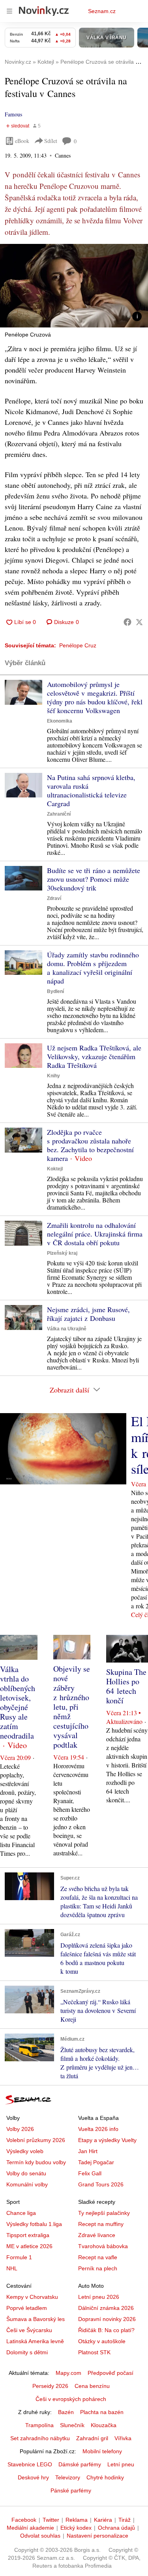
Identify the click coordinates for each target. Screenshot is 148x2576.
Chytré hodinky (105, 2477)
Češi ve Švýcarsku (29, 2330)
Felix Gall (90, 2173)
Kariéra (103, 2520)
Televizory (68, 2477)
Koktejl (55, 1169)
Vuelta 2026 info (98, 2129)
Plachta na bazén (102, 2412)
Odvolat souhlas (40, 2536)
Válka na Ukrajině (67, 1329)
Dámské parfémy (80, 2464)
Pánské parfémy (71, 2490)
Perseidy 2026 (50, 2386)
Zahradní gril (92, 2438)
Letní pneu (121, 2464)
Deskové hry (33, 2477)
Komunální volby (27, 2184)
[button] (74, 286)
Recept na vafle (98, 2257)
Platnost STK (94, 2352)
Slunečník (72, 2425)
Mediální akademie (30, 2528)
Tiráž (125, 2520)
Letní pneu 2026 (99, 2297)
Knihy (53, 1076)
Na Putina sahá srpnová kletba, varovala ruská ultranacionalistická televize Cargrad (91, 790)
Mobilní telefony (102, 2451)
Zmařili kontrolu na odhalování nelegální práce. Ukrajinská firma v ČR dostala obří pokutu (95, 1234)
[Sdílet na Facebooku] (127, 622)
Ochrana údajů (116, 2528)
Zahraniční (59, 814)
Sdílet (51, 141)
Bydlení (55, 991)
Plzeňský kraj (62, 1253)
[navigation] (9, 11)
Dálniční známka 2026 (106, 2308)
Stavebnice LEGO (30, 2464)
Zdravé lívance (97, 2235)
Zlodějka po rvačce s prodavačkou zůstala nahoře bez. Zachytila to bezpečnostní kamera (90, 1145)
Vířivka (123, 2438)
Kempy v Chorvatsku (32, 2297)
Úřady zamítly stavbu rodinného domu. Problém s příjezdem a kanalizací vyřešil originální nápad (93, 968)
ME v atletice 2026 (29, 2246)
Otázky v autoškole (102, 2341)
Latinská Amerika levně (35, 2341)
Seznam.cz (102, 11)
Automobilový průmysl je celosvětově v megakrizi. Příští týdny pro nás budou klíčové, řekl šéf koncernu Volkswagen (95, 697)
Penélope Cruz (78, 645)
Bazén (66, 2412)
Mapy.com (68, 2373)
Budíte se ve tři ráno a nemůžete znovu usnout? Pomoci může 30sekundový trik (94, 879)
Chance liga (21, 2213)
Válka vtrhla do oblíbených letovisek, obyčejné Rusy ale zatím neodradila (18, 1702)
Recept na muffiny (101, 2224)
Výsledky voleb (25, 2151)
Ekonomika (60, 721)
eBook (22, 141)
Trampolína (39, 2425)
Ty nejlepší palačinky (104, 2213)
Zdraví (54, 898)
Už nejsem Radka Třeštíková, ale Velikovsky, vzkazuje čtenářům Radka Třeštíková (94, 1056)
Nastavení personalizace (97, 2536)
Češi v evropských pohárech (71, 2399)
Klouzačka (104, 2425)
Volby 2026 (20, 2129)
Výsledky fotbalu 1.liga (34, 2224)
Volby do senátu (26, 2173)
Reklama (77, 2520)
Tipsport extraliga (28, 2235)
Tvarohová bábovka (103, 2246)
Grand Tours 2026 (101, 2184)
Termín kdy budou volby (36, 2162)
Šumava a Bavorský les (36, 2319)
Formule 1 (19, 2257)
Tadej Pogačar (96, 2162)
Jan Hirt (88, 2151)
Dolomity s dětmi (27, 2352)
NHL (12, 2268)
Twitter (51, 2520)
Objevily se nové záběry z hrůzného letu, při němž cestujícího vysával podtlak (72, 1707)
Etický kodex (76, 2528)
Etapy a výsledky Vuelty (107, 2140)
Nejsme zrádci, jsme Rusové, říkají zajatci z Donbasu (88, 1314)
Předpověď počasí (111, 2373)
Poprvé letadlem (27, 2308)
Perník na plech (98, 2268)
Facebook (24, 2520)
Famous (13, 114)
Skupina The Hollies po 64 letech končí (126, 1686)
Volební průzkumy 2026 (36, 2140)
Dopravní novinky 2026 (107, 2319)
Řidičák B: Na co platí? (106, 2330)
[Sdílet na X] (139, 622)
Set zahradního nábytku (40, 2438)
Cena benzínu (92, 2386)
